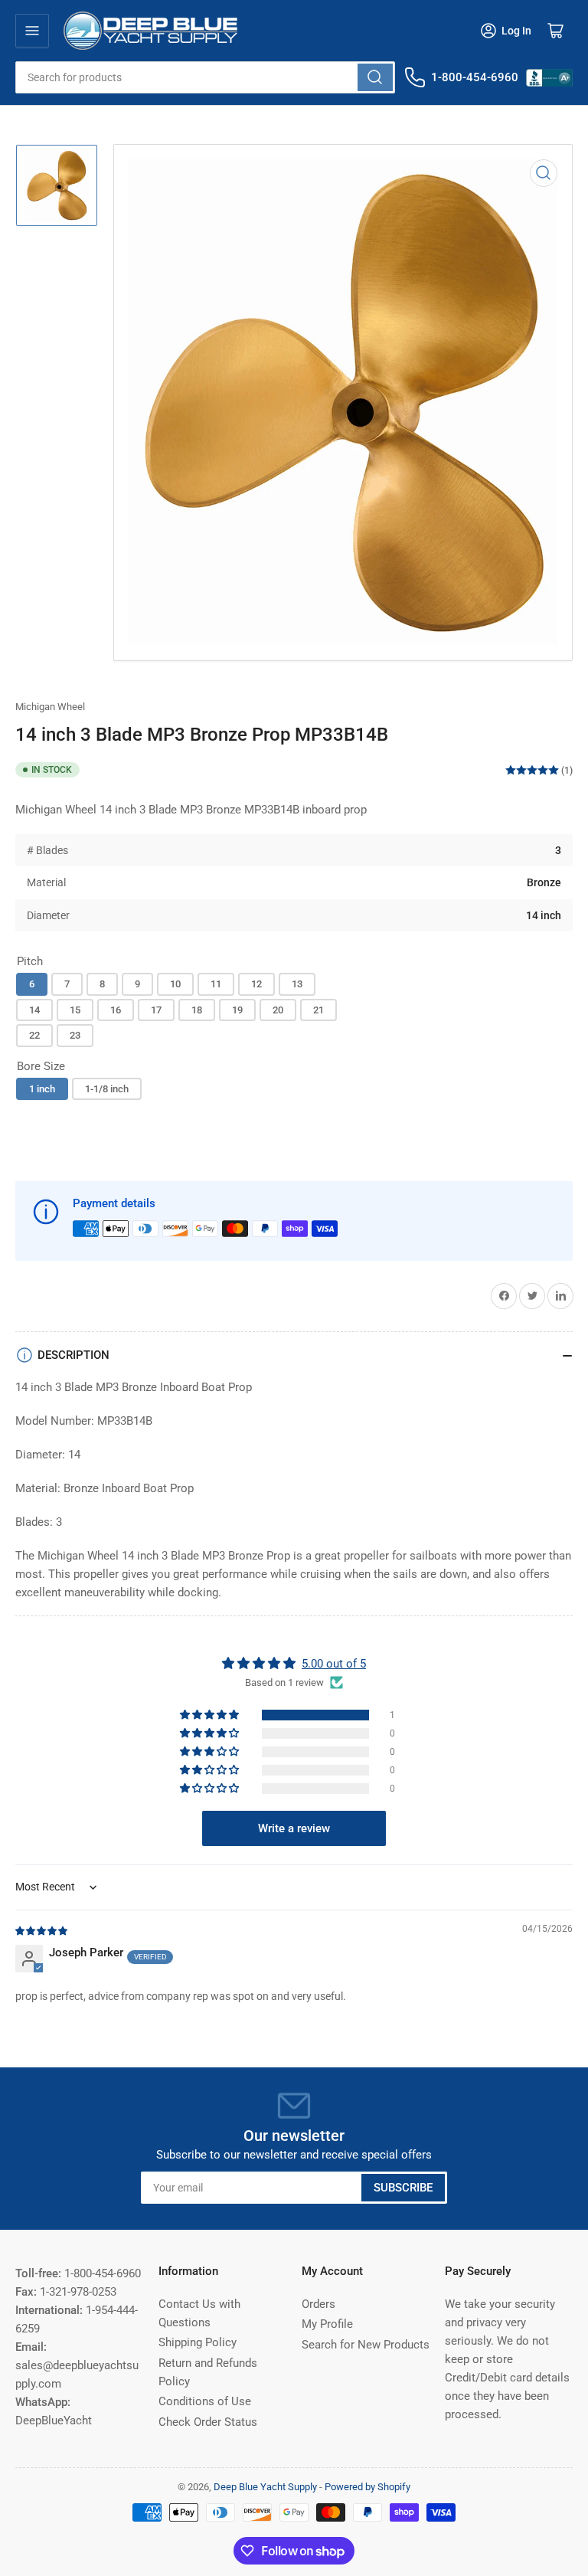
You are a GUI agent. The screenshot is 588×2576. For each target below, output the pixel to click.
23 (75, 1035)
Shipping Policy (198, 2342)
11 (216, 984)
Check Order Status (208, 2422)
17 (156, 1010)
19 (237, 1010)
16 (116, 1010)
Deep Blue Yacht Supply (265, 2487)
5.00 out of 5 (334, 1664)
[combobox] (205, 77)
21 (318, 1010)
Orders (318, 2304)
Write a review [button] (294, 1828)
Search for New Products (366, 2345)
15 (75, 1010)
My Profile (327, 2324)
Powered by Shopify (367, 2487)
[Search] (375, 77)
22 (34, 1035)
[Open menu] (32, 31)
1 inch (42, 1089)
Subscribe (403, 2188)
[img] (42, 1930)
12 (256, 984)
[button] (211, 1715)
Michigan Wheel (50, 707)
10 (175, 984)
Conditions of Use (205, 2401)
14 (34, 1010)
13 (297, 984)
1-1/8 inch (107, 1089)
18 (197, 1010)
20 (278, 1010)
